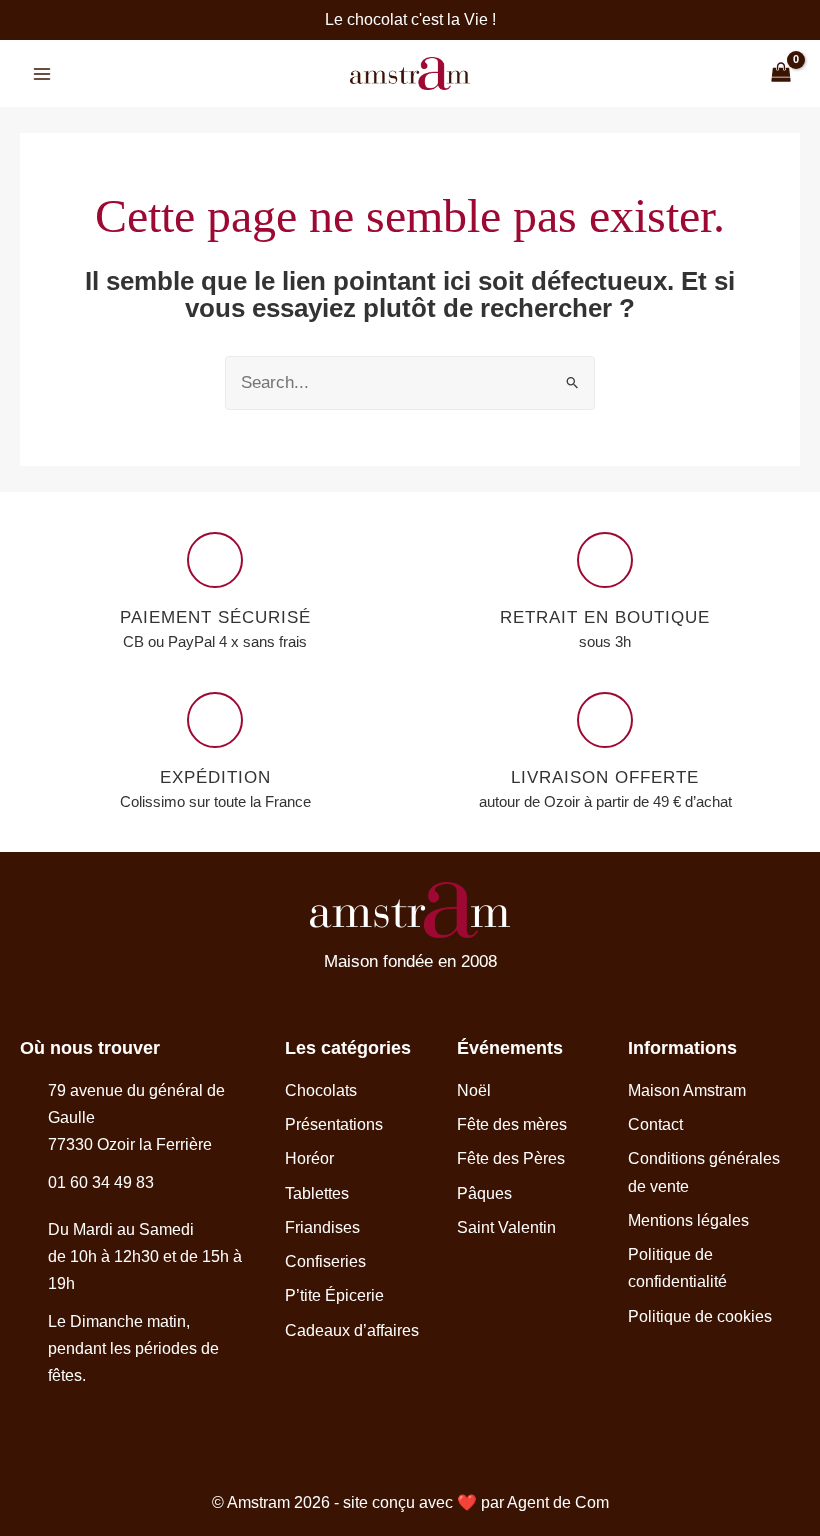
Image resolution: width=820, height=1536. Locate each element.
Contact (655, 1124)
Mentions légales (688, 1220)
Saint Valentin (506, 1227)
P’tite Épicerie (334, 1295)
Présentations (334, 1124)
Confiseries (325, 1261)
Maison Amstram (687, 1090)
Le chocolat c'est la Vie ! (410, 19)
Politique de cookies (700, 1316)
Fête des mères (512, 1124)
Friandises (322, 1227)
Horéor (309, 1158)
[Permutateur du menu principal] (42, 74)
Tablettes (317, 1193)
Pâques (484, 1193)
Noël (474, 1090)
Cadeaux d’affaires (352, 1330)
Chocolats (321, 1090)
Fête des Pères (511, 1158)
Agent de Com (558, 1502)
